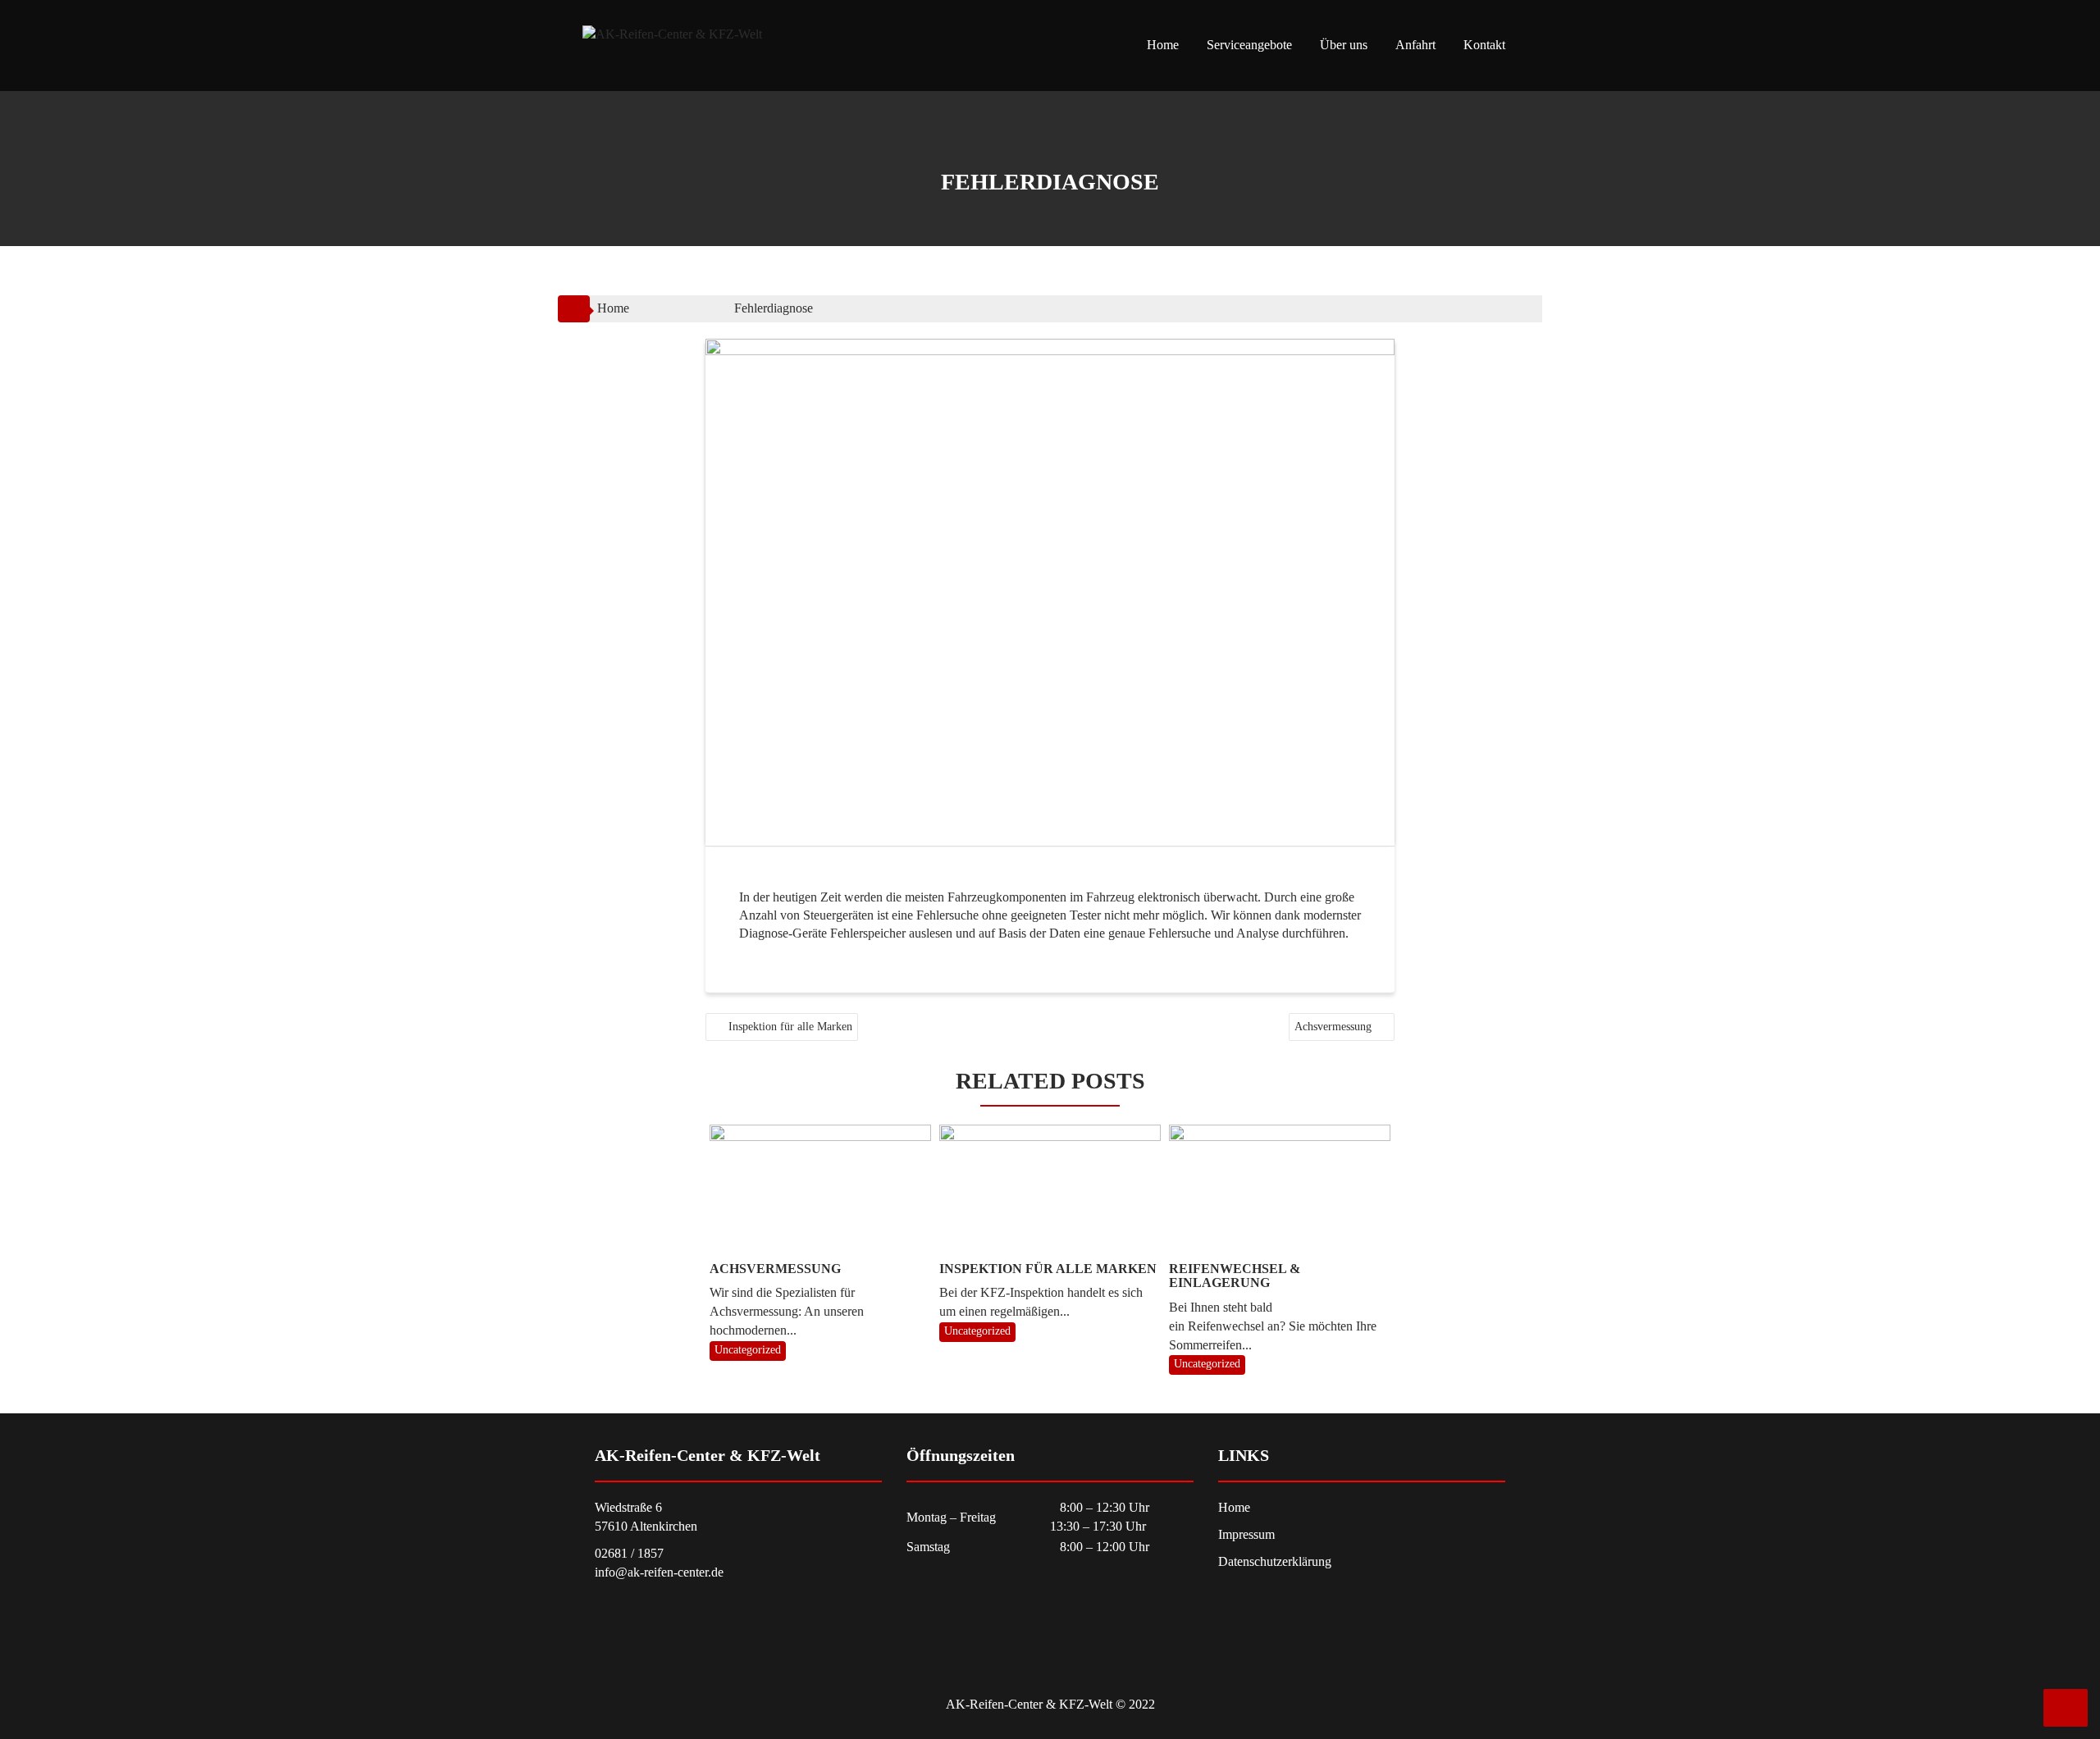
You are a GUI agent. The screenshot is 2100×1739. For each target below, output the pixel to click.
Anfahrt (1415, 45)
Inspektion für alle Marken (790, 1027)
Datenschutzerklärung (1275, 1561)
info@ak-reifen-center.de (659, 1572)
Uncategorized (748, 1350)
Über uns (1344, 45)
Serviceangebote (1249, 45)
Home (1163, 45)
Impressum (1246, 1534)
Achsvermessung (1333, 1027)
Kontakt (1484, 45)
